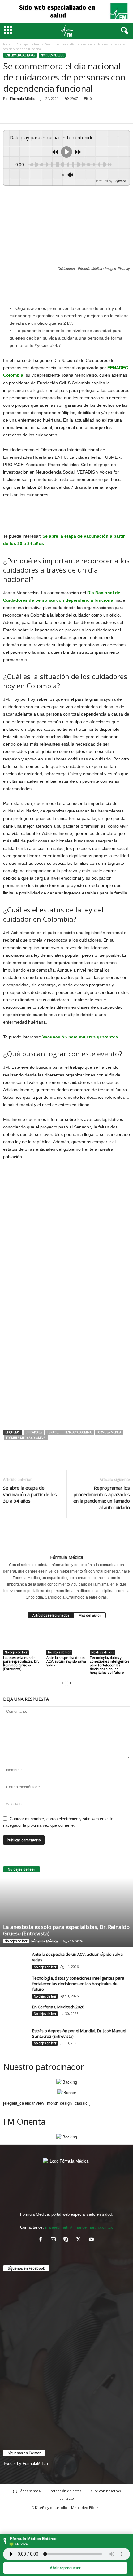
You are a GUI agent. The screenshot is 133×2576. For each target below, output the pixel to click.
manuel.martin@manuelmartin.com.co (79, 2227)
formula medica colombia (26, 1438)
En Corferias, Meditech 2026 (58, 2007)
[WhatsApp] (52, 114)
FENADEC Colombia (78, 1432)
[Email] (80, 114)
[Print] (95, 114)
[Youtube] (92, 2240)
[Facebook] (9, 114)
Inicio (7, 44)
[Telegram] (109, 114)
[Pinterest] (38, 114)
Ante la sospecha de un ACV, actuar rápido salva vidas (66, 1661)
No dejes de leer (28, 44)
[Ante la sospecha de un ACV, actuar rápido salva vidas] (66, 1640)
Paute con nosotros (105, 2491)
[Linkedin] (66, 114)
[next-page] (70, 1683)
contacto (67, 2498)
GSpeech (120, 181)
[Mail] (55, 2240)
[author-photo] (66, 1536)
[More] (123, 114)
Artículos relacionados (51, 1615)
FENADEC (53, 1432)
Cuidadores (34, 1432)
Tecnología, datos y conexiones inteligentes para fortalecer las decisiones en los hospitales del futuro (109, 1665)
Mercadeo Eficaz (85, 2507)
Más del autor (90, 1615)
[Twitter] (24, 114)
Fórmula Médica (23, 99)
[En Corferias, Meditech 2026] (15, 2017)
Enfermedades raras (20, 55)
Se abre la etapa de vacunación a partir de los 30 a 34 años (30, 1494)
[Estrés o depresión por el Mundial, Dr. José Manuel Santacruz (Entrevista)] (15, 2038)
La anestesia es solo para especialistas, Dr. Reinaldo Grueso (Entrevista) (21, 1663)
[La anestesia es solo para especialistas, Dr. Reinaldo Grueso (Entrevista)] (23, 1640)
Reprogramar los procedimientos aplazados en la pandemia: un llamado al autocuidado (102, 1498)
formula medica (109, 1432)
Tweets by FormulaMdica (26, 2463)
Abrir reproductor (65, 2568)
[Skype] (67, 2240)
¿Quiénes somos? (27, 2491)
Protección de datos (65, 2491)
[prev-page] (63, 1683)
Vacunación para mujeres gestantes (80, 1037)
